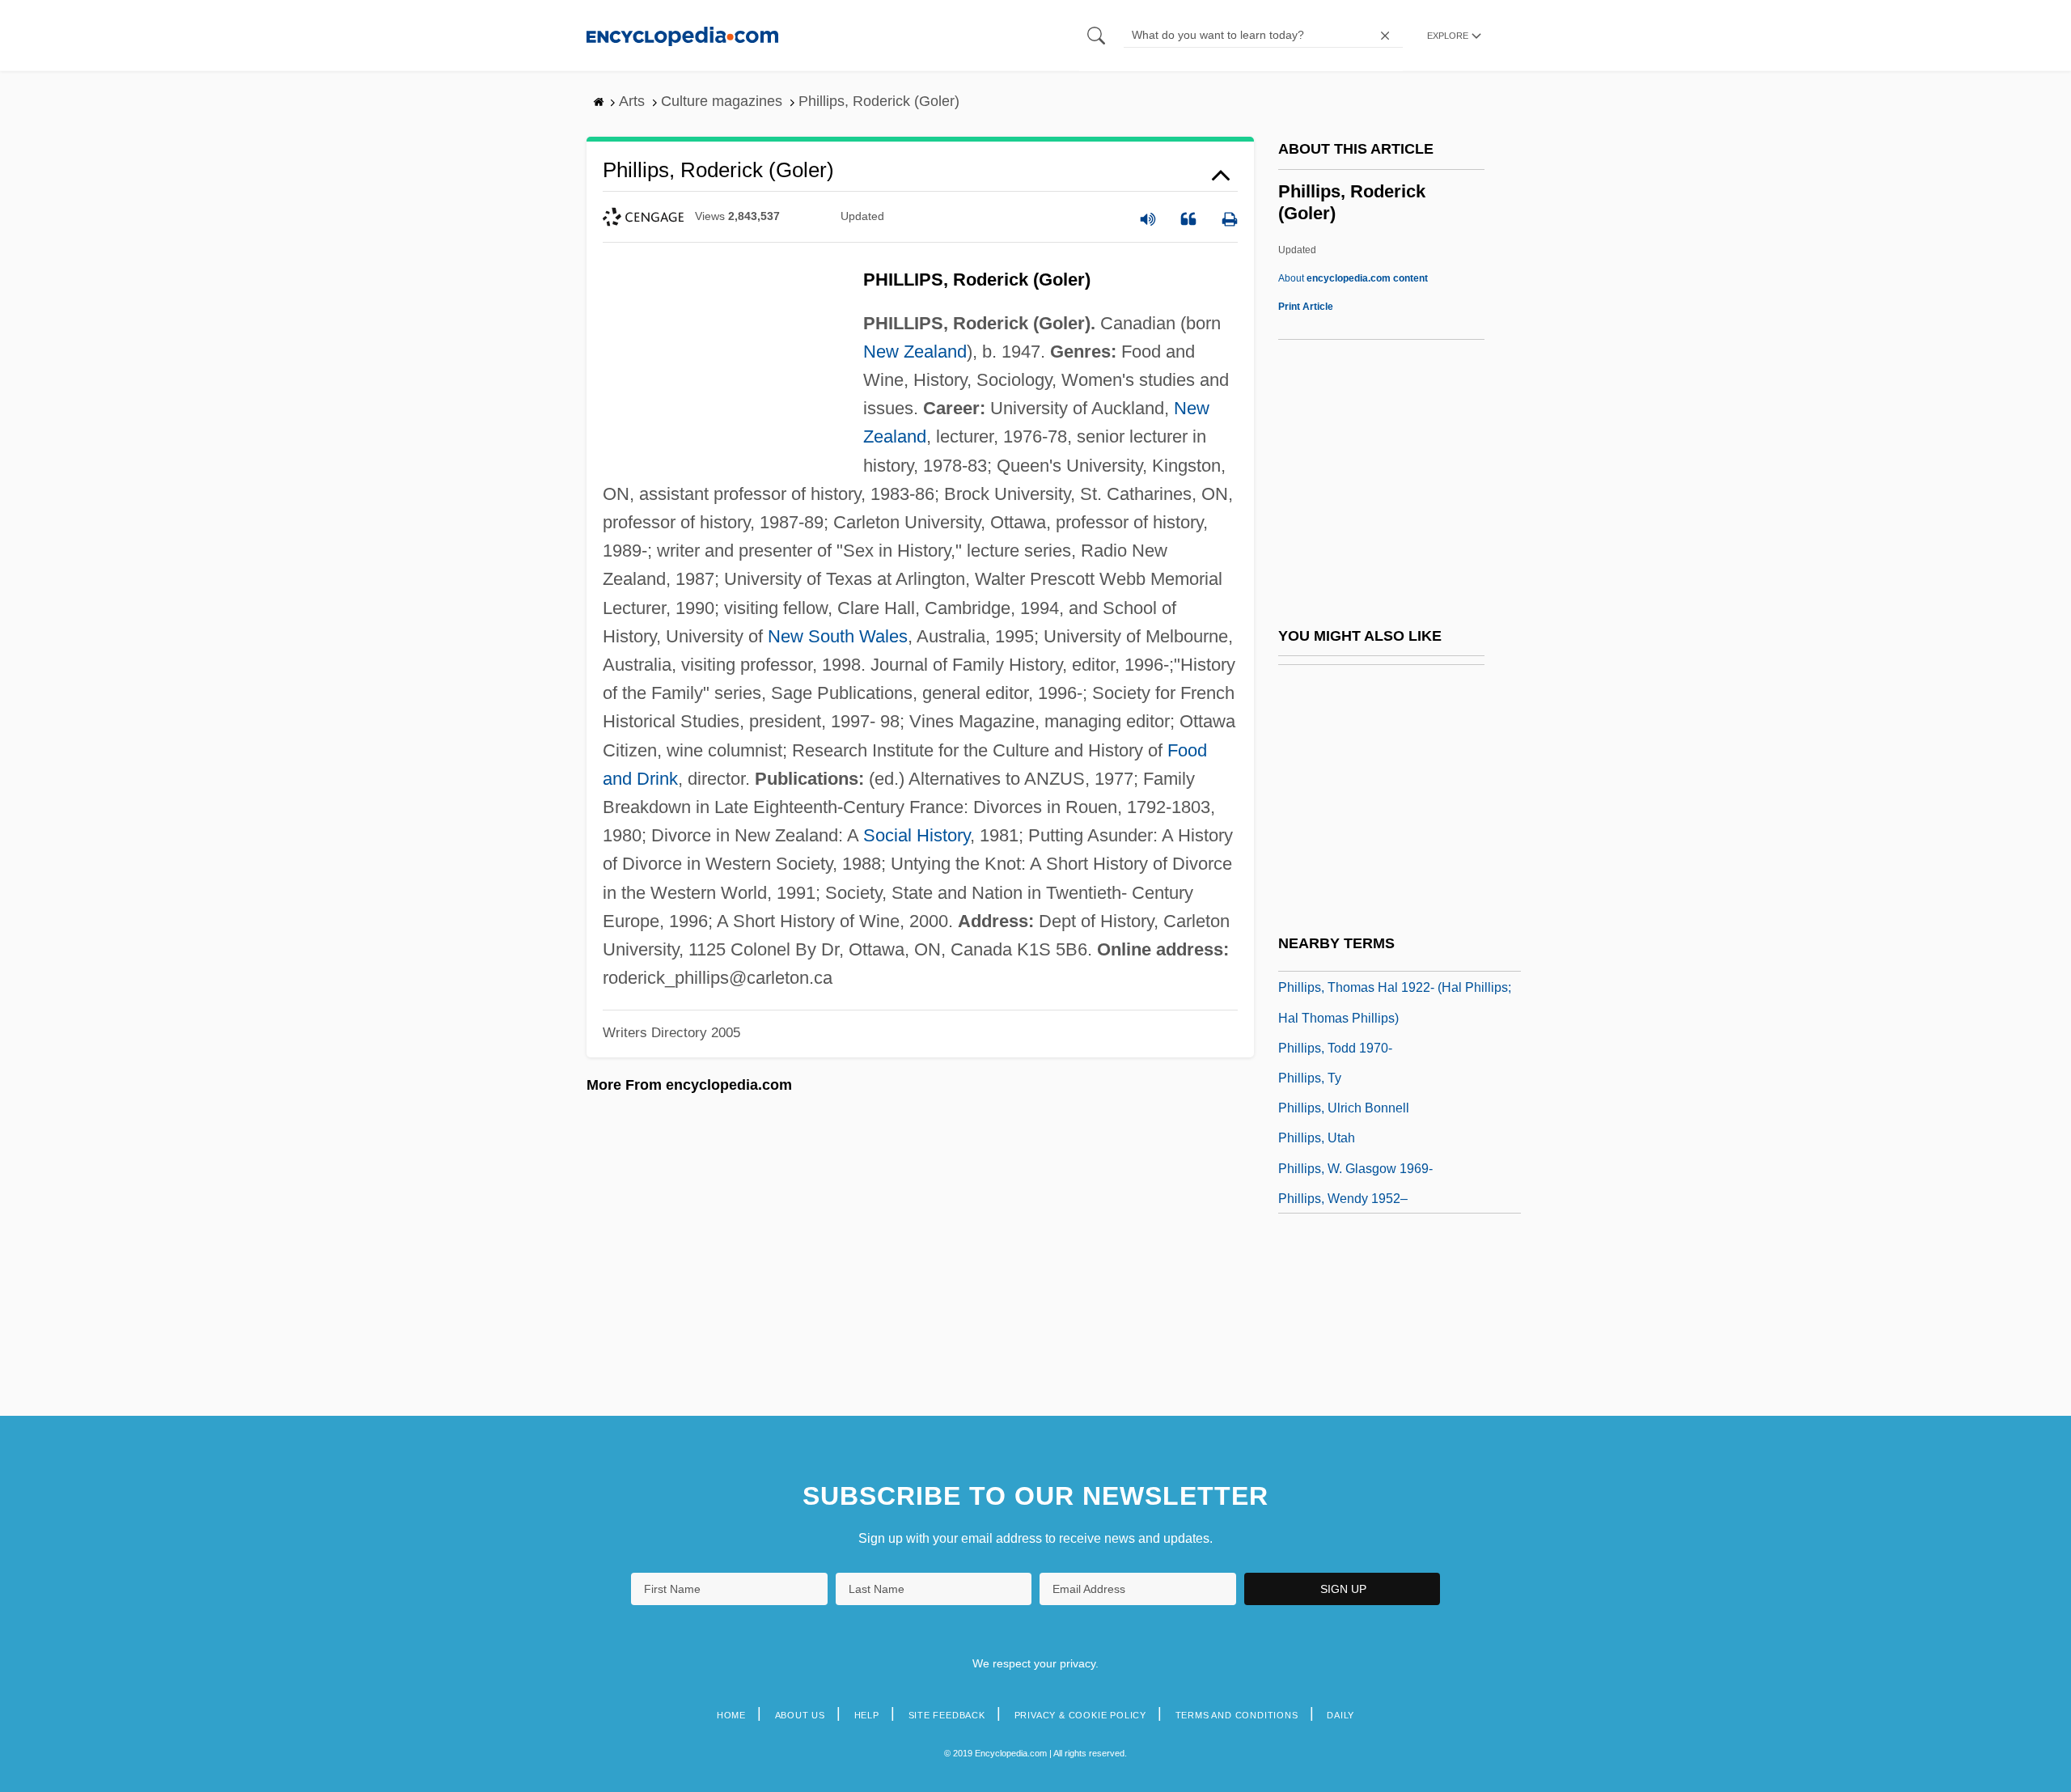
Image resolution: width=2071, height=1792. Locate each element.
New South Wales (838, 636)
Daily (1340, 1715)
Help (867, 1715)
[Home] (682, 35)
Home (731, 1715)
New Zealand (915, 352)
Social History (917, 835)
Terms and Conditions (1237, 1715)
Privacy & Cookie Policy (1080, 1715)
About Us (800, 1715)
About (1353, 278)
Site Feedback (947, 1715)
